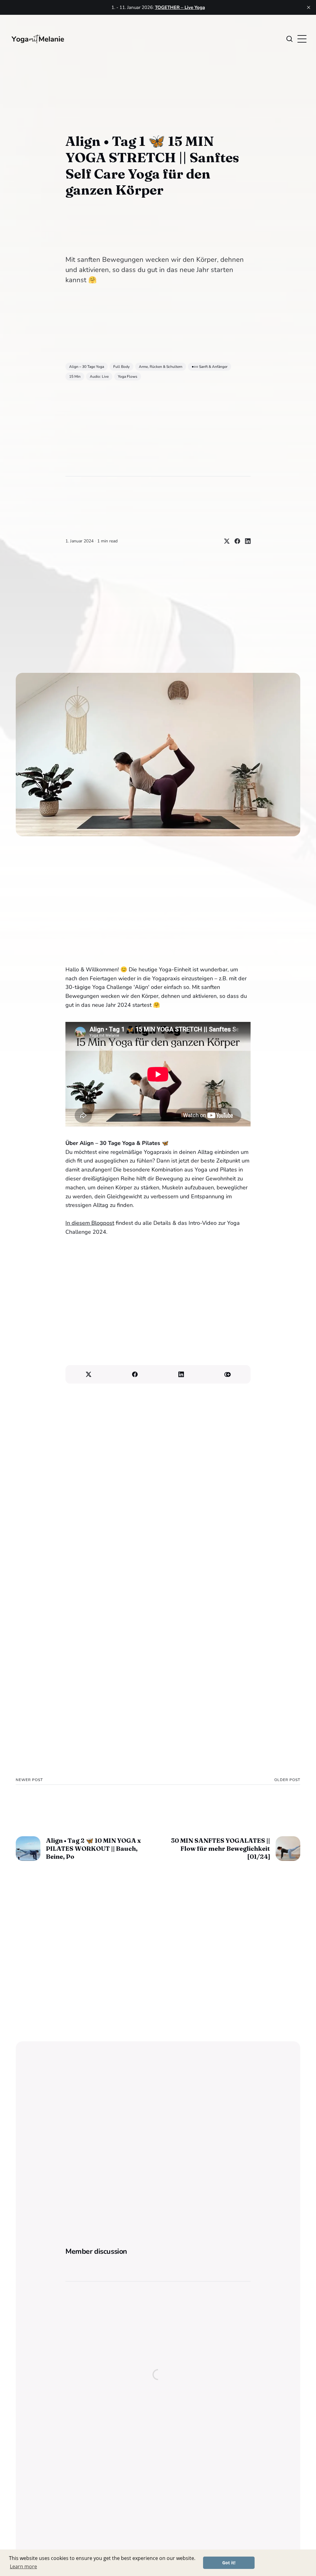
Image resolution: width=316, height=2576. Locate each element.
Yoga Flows (128, 377)
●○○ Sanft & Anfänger (210, 367)
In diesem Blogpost (90, 1223)
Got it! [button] (229, 2563)
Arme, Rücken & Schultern (161, 367)
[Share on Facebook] (235, 541)
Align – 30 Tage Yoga (87, 367)
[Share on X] (224, 541)
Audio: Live (99, 377)
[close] (309, 7)
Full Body (121, 367)
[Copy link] (227, 1374)
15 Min (75, 377)
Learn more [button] (23, 2566)
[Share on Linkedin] (245, 541)
